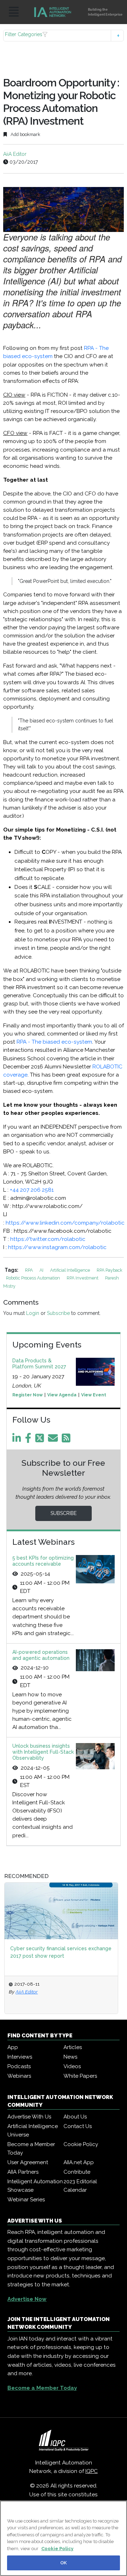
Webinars (19, 2076)
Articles (73, 2047)
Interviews (20, 2057)
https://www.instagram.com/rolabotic (57, 1247)
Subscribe (58, 1313)
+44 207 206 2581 (32, 1190)
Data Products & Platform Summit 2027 (39, 1364)
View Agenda (62, 1395)
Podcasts (19, 2066)
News (70, 2057)
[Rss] (67, 1440)
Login (33, 1313)
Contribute (77, 2172)
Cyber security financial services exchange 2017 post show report (61, 1952)
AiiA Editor (15, 154)
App (13, 2047)
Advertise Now (27, 2299)
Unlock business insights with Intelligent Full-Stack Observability (43, 1752)
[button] (64, 36)
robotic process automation (34, 1278)
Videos (72, 2066)
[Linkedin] (18, 1440)
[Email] (54, 1440)
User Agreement (28, 2162)
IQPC (92, 2471)
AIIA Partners (23, 2172)
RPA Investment (83, 1278)
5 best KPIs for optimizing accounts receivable (43, 1561)
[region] (64, 2538)
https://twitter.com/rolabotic (48, 1239)
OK (64, 2563)
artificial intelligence (71, 1270)
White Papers (80, 2076)
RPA (29, 1270)
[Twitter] (41, 1440)
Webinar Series (26, 2200)
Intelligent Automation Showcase (35, 2186)
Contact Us (78, 2126)
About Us (75, 2117)
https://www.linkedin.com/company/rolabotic (65, 1223)
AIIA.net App (79, 2162)
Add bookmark (25, 134)
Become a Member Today (31, 2149)
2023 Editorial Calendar (80, 2186)
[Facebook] (29, 1440)
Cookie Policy (81, 2144)
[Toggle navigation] (14, 12)
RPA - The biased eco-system (54, 1042)
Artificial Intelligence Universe (33, 2130)
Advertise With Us (29, 2117)
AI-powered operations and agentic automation (41, 1655)
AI (42, 1270)
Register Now (28, 1395)
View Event (94, 1395)
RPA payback (110, 1270)
